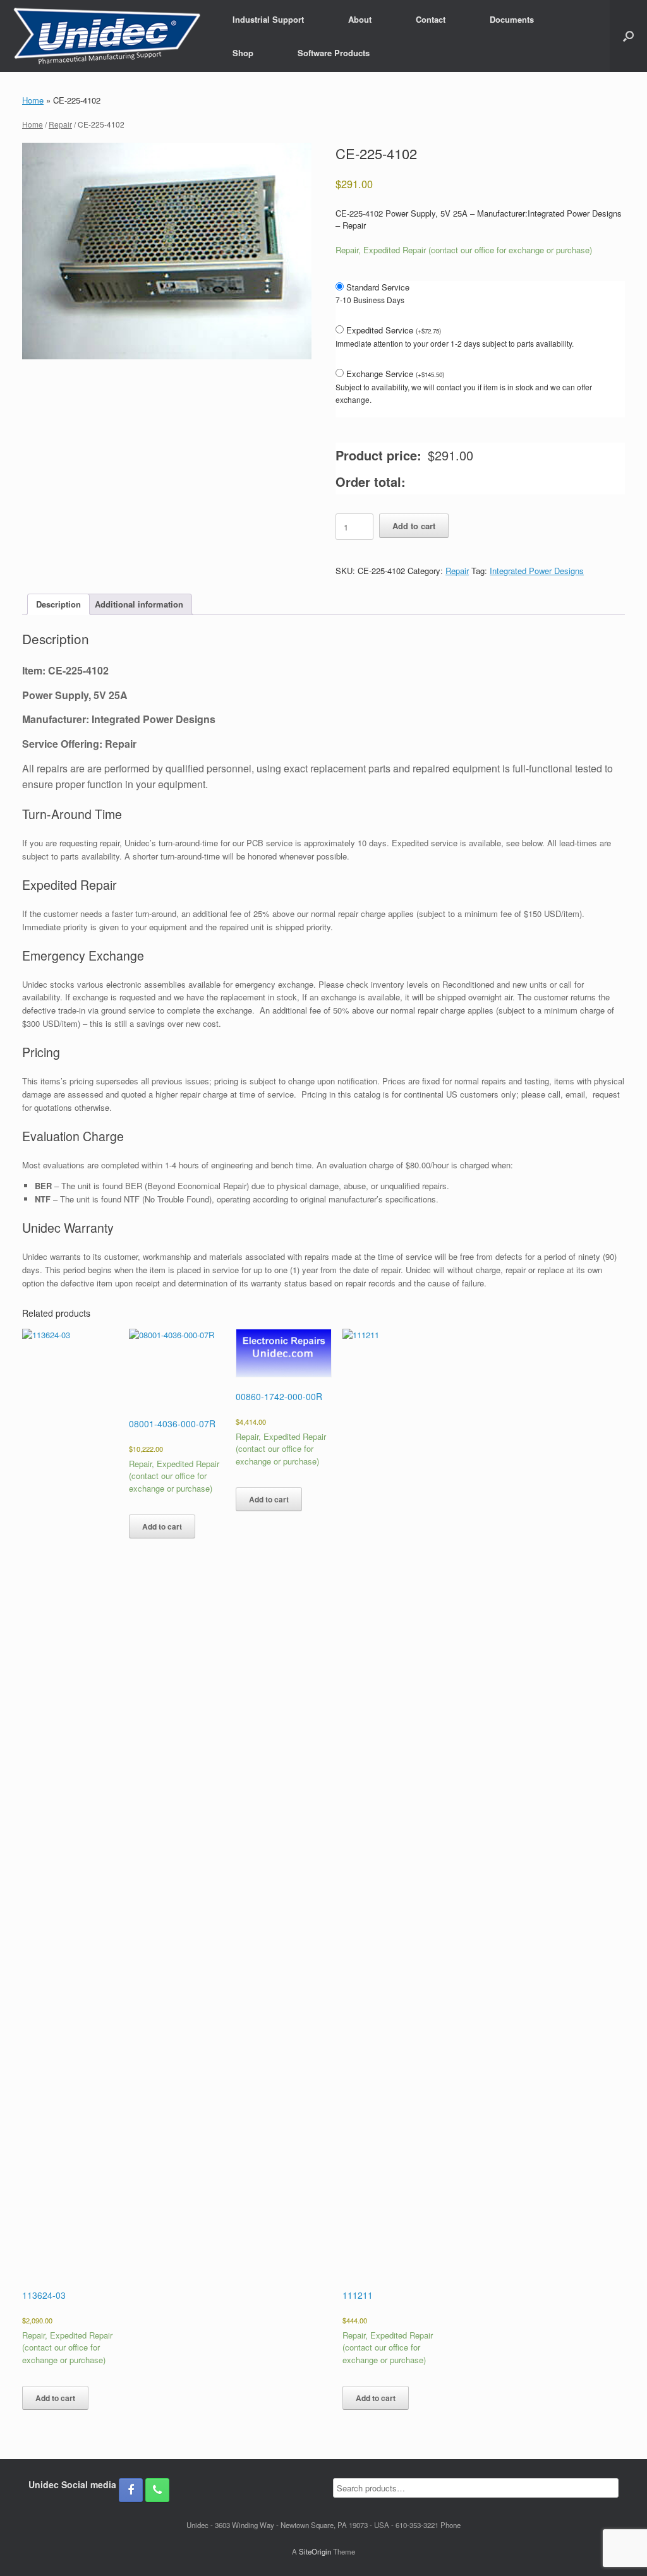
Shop (243, 53)
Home (33, 100)
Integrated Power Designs (537, 571)
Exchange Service (395, 374)
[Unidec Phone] (157, 2490)
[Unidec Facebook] (131, 2490)
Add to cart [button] (55, 2398)
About (360, 19)
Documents (512, 19)
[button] (628, 36)
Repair (60, 124)
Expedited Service (394, 330)
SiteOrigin (315, 2551)
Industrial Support (268, 19)
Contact (431, 19)
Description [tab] (58, 604)
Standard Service (378, 287)
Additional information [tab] (139, 604)
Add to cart (414, 526)
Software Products (334, 53)
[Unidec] (107, 36)
